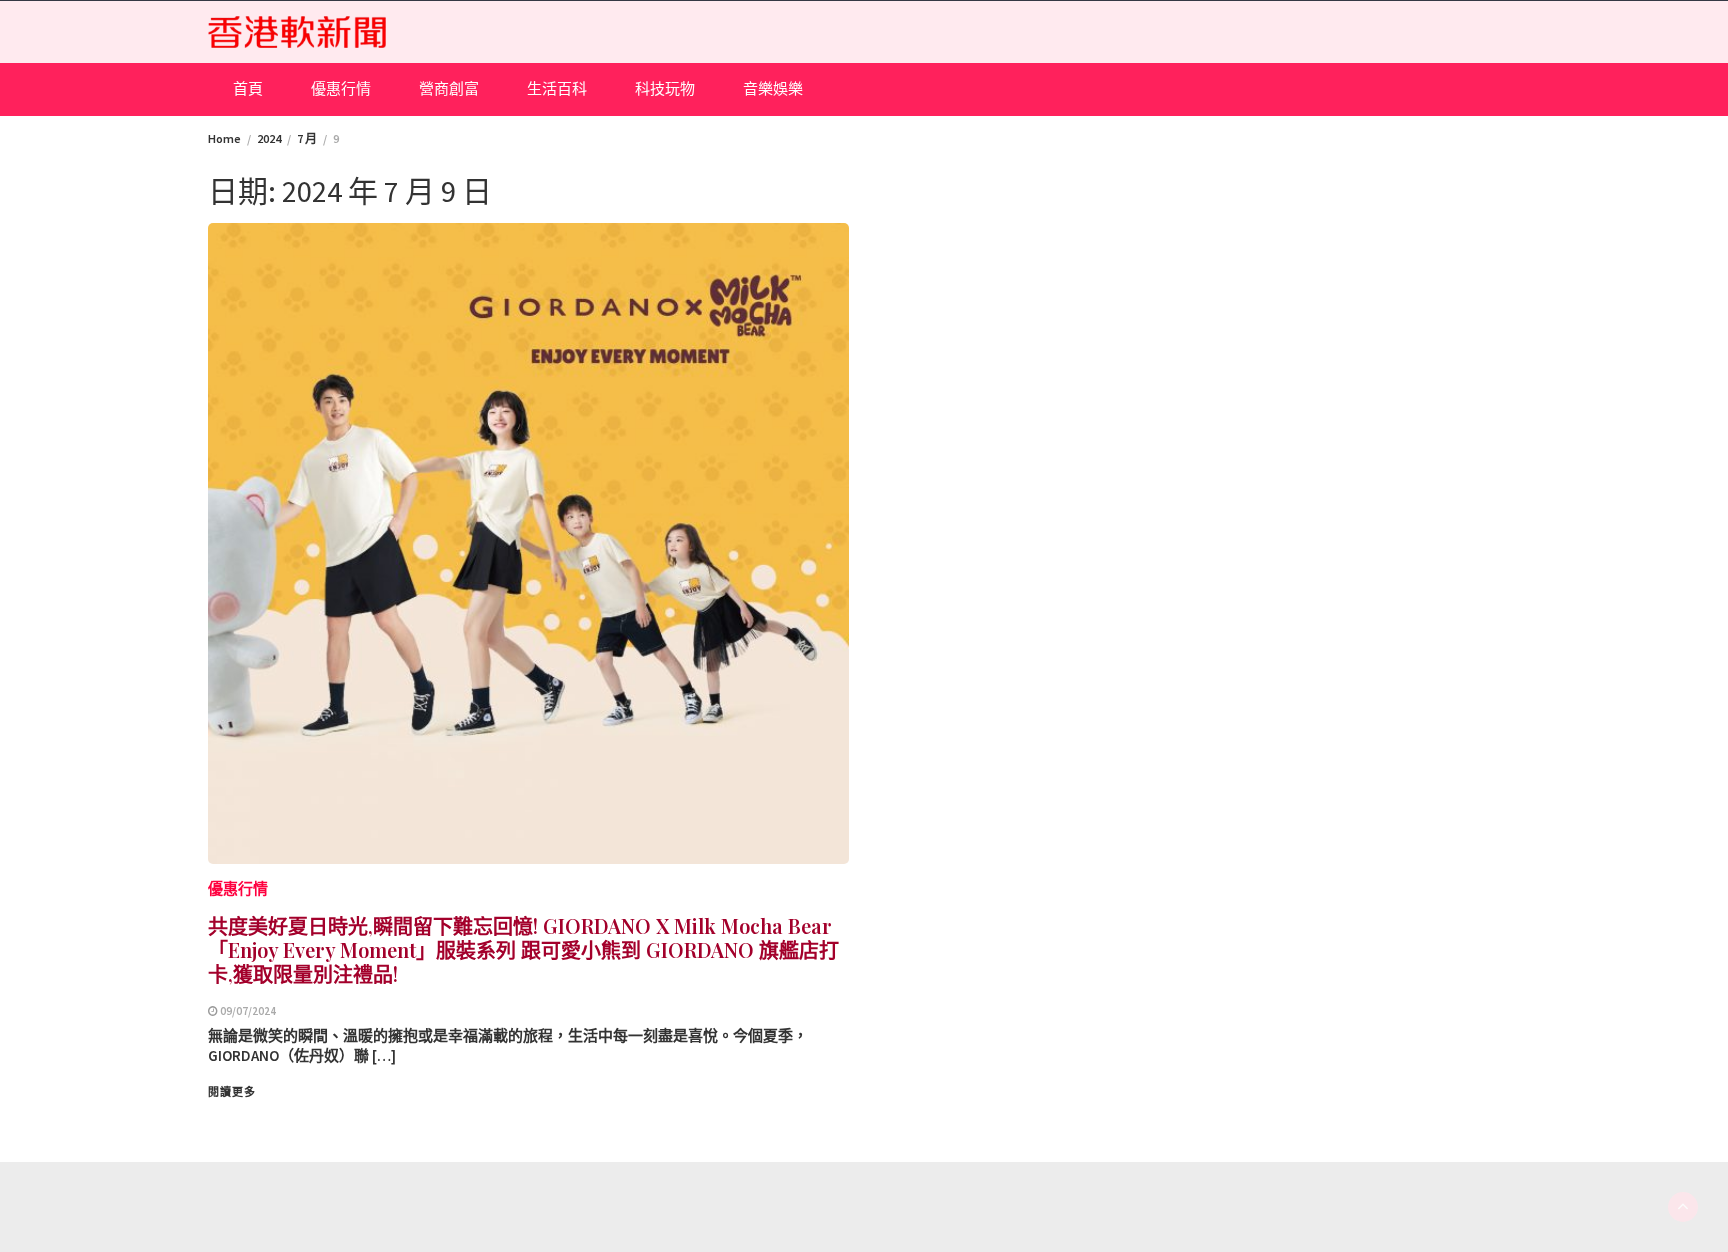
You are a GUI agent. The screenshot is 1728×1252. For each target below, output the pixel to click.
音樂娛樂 (773, 88)
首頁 (248, 88)
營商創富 (449, 88)
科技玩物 (665, 88)
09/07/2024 (248, 1011)
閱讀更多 (232, 1092)
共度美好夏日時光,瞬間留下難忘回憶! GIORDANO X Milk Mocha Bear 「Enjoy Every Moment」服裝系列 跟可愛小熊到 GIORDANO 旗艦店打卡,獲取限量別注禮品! (523, 949)
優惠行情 (341, 88)
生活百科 (557, 88)
